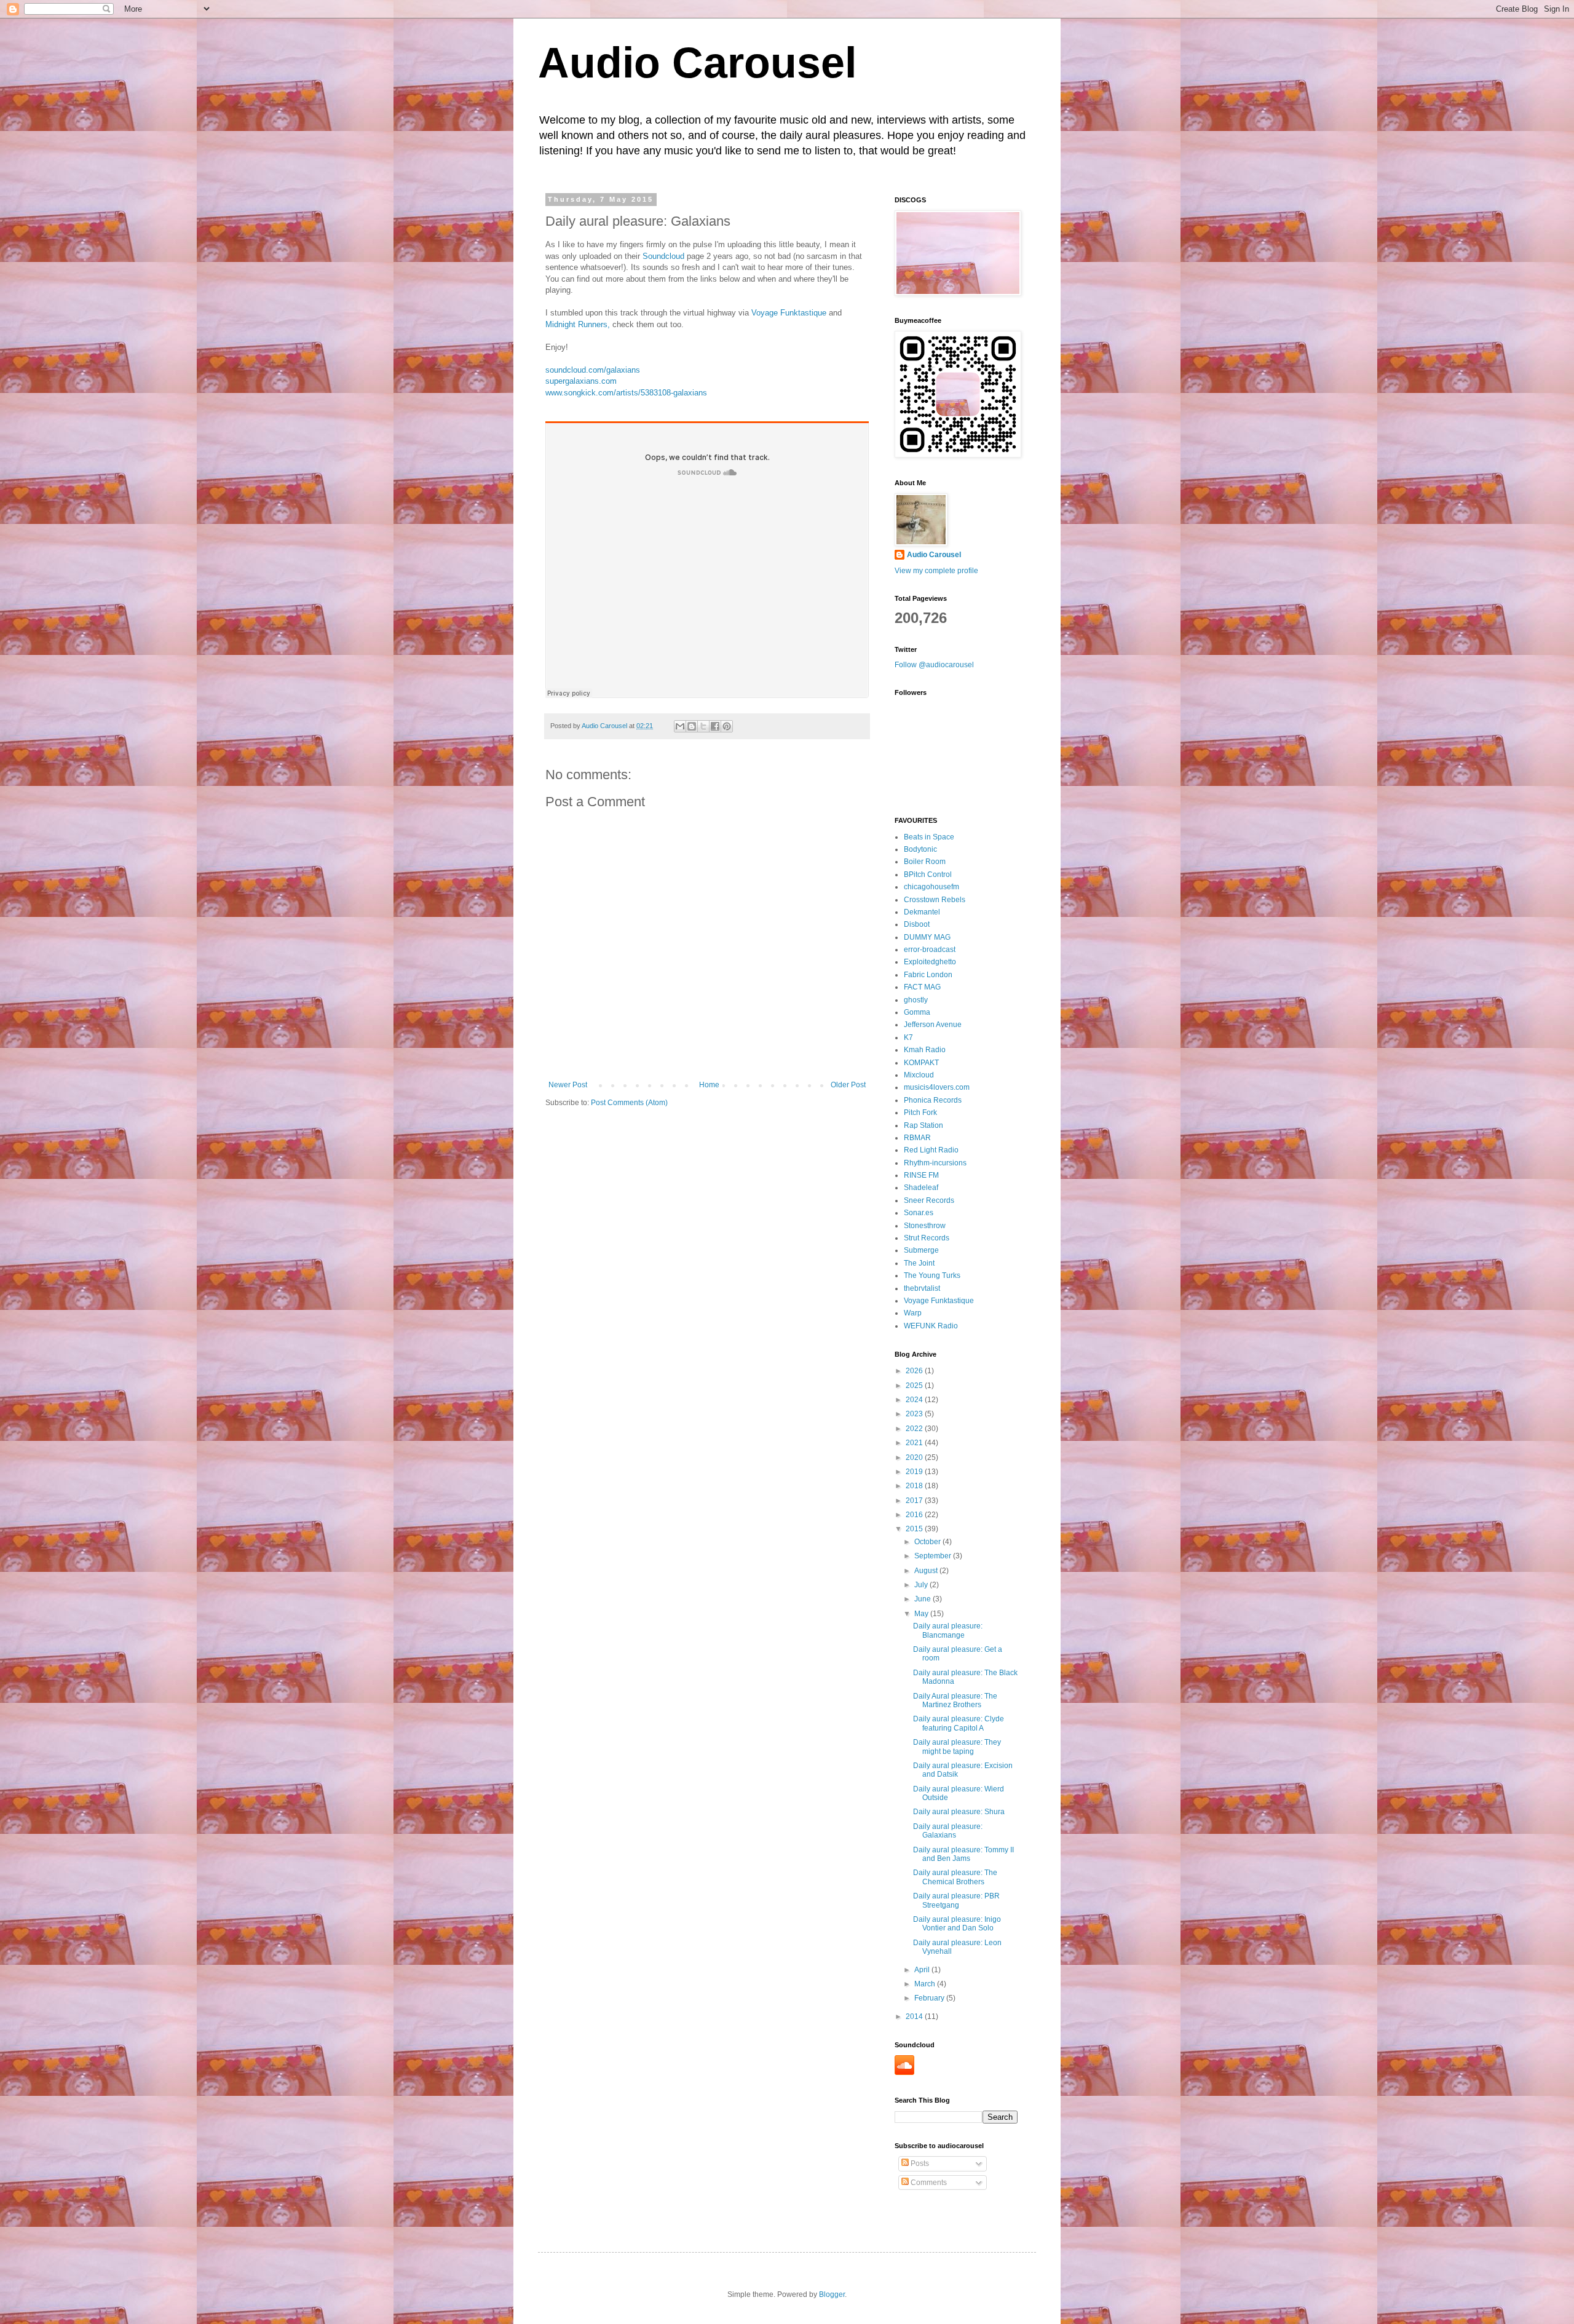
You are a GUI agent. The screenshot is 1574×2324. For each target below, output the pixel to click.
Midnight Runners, (578, 324)
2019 (915, 1472)
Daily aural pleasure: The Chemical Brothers (955, 1877)
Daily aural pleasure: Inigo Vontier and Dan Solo (957, 1924)
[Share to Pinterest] (727, 726)
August (927, 1571)
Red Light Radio (931, 1150)
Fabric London (928, 975)
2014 (915, 2017)
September (934, 1556)
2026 (915, 1371)
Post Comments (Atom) (629, 1103)
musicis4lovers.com (937, 1087)
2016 (915, 1515)
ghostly (916, 1000)
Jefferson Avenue (933, 1025)
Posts (919, 2163)
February (930, 1998)
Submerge (921, 1250)
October (928, 1542)
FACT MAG (922, 987)
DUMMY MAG (927, 937)
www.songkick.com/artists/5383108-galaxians (626, 393)
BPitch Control (928, 874)
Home (709, 1085)
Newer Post (568, 1085)
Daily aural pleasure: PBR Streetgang (956, 1900)
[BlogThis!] (692, 726)
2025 (915, 1386)
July (922, 1585)
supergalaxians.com (581, 381)
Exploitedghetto (930, 962)
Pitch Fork (920, 1112)
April (923, 1970)
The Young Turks (932, 1275)
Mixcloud (919, 1075)
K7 (908, 1037)
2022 (915, 1429)
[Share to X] (703, 726)
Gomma (917, 1012)
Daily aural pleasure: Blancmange (948, 1630)
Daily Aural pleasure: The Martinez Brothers (955, 1700)
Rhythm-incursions (935, 1163)
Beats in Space (929, 837)
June (923, 1599)
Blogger (832, 2294)
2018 (915, 1486)
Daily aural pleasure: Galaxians (948, 1831)
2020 (915, 1457)
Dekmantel (922, 912)
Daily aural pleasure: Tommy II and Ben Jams (963, 1854)
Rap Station (923, 1125)
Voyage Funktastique (788, 313)
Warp (913, 1313)
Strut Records (927, 1238)
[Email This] (680, 726)
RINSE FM (921, 1175)
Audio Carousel (697, 63)
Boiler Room (925, 862)
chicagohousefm (931, 887)
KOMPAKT (921, 1063)
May (922, 1614)
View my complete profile (936, 571)
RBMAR (917, 1138)
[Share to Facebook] (715, 726)
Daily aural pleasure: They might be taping (957, 1747)
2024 (915, 1400)
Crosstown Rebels (935, 900)
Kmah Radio (925, 1050)
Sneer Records (929, 1200)
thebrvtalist (922, 1288)
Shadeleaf (921, 1188)
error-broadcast (930, 950)
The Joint (919, 1263)
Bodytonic (920, 849)
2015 (915, 1529)
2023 (915, 1414)
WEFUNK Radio (931, 1326)
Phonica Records (933, 1100)
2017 (915, 1501)
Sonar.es (919, 1213)
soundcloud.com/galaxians (593, 370)
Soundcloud (665, 256)
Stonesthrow (925, 1226)
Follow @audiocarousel (934, 665)
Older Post (848, 1085)
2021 (915, 1443)
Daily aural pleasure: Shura (959, 1812)
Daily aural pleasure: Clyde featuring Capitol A (959, 1723)
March (926, 1984)
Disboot (917, 924)
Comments (928, 2183)
